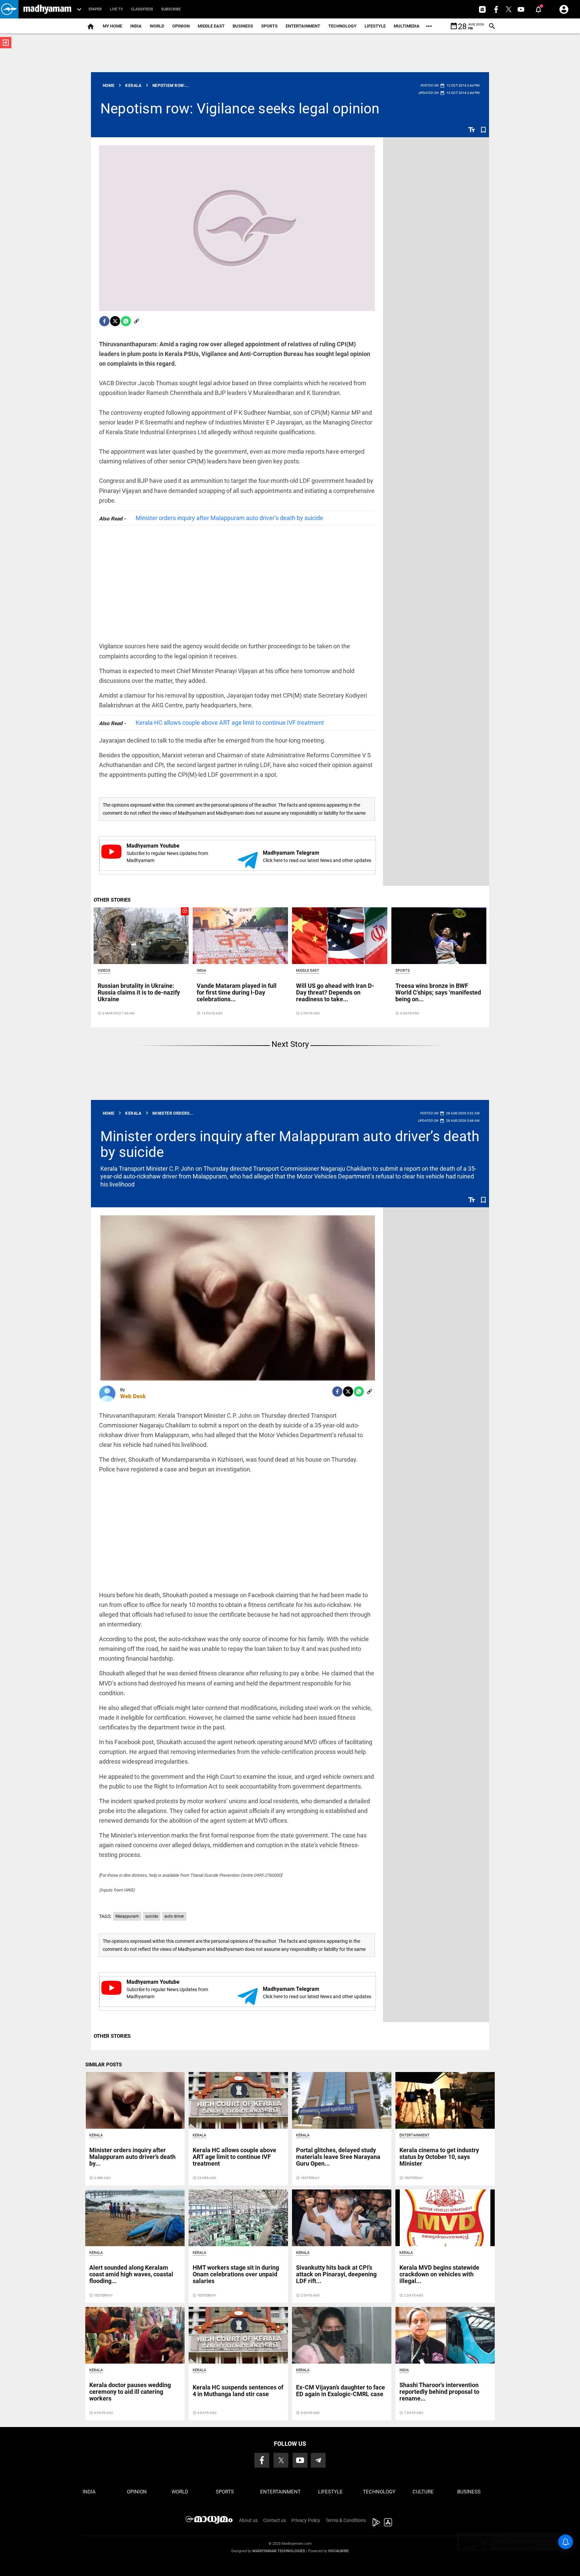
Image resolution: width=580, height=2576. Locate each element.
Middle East (211, 26)
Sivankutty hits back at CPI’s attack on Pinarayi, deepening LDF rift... (336, 2274)
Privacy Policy (306, 2520)
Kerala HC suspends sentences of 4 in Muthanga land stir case (238, 2391)
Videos (104, 971)
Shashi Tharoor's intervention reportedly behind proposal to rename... (439, 2392)
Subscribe (171, 9)
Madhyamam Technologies (279, 2551)
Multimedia (407, 26)
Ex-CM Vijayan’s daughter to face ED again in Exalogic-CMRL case (341, 2391)
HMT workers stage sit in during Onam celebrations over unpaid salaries (236, 2274)
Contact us (275, 2520)
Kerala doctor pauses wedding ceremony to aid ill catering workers (130, 2392)
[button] (9, 9)
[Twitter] (115, 321)
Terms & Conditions (346, 2520)
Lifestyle (375, 26)
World (157, 26)
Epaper (95, 9)
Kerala (96, 2135)
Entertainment (303, 26)
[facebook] (104, 321)
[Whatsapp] (126, 321)
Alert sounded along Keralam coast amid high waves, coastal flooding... (131, 2274)
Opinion (181, 26)
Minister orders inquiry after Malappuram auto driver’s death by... (132, 2157)
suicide (152, 1916)
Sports (269, 26)
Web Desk (133, 1396)
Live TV (116, 9)
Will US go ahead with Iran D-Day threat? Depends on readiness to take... (335, 992)
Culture (423, 2492)
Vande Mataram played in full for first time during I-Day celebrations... (237, 992)
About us (248, 2520)
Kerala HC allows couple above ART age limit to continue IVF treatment (230, 723)
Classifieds (142, 9)
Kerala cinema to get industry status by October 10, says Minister (439, 2157)
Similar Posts (104, 2065)
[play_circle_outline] (141, 936)
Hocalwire (339, 2551)
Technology (342, 26)
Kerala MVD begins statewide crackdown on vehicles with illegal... (439, 2274)
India (136, 26)
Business (243, 26)
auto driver (174, 1916)
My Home (112, 26)
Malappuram (127, 1916)
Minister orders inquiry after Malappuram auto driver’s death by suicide (229, 518)
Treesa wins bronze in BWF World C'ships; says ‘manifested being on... (438, 992)
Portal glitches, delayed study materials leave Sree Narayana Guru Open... (338, 2157)
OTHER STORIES (112, 900)
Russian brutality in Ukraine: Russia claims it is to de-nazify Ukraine (139, 992)
